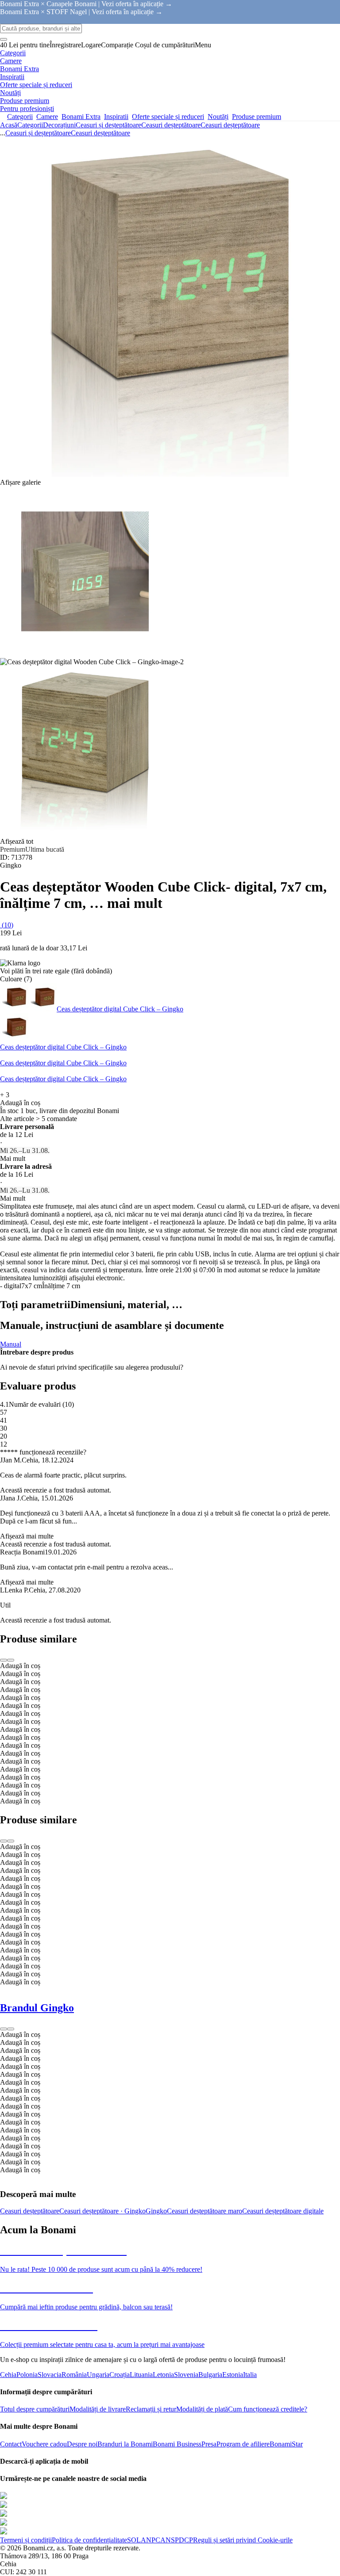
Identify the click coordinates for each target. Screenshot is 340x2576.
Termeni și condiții (26, 2540)
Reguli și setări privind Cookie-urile (243, 2540)
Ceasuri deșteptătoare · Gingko (102, 2211)
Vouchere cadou (44, 2444)
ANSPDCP (177, 2540)
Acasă (9, 125)
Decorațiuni (59, 125)
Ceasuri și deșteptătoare (108, 125)
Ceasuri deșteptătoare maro (205, 2211)
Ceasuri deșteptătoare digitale (283, 2211)
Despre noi (82, 2444)
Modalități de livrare (98, 2409)
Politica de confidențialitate (89, 2540)
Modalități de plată (202, 2409)
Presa (209, 2444)
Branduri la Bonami (125, 2444)
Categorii (30, 125)
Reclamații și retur (151, 2409)
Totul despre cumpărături (35, 2409)
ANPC (151, 2540)
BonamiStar (286, 2444)
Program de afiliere (243, 2444)
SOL (134, 2540)
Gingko (156, 2211)
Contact (11, 2444)
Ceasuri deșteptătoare (230, 125)
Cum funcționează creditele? (268, 2409)
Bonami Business (177, 2444)
